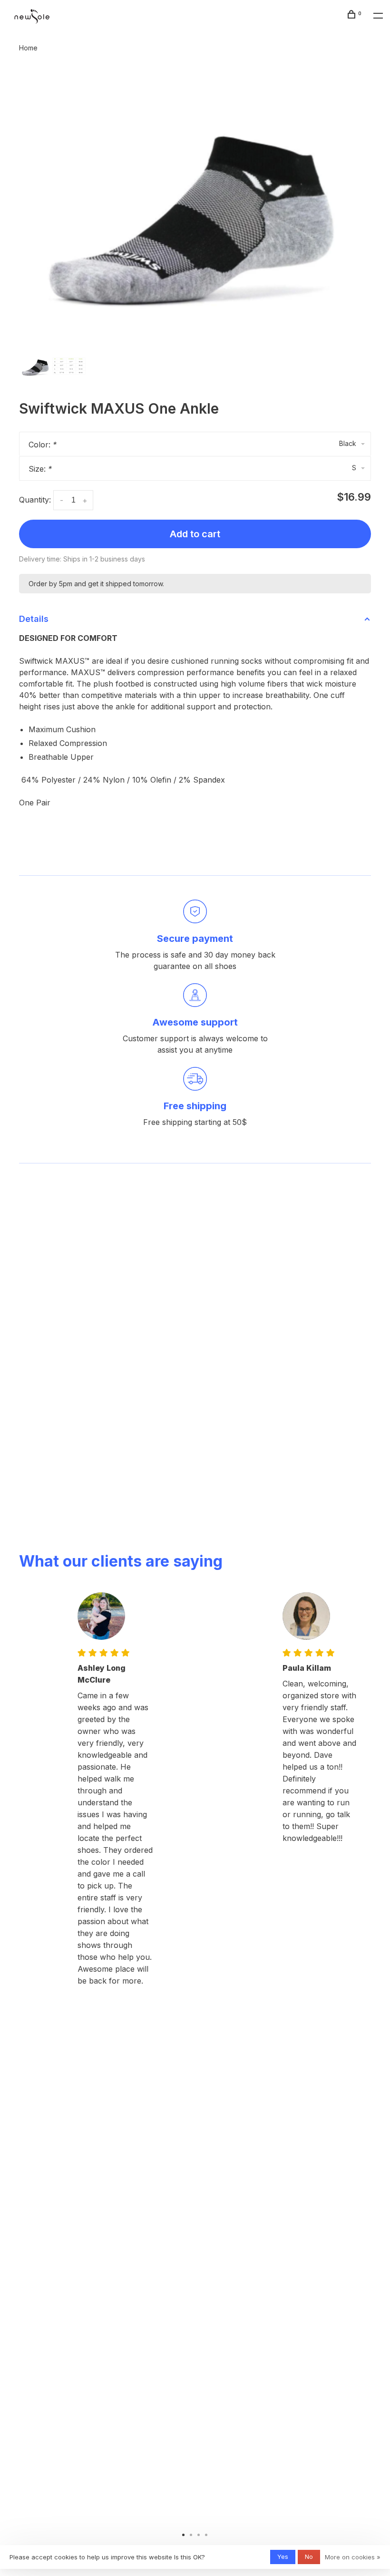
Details (34, 619)
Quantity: (35, 500)
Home (28, 48)
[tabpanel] (195, 207)
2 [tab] (191, 2534)
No (309, 2557)
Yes (283, 2557)
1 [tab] (184, 2534)
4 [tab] (206, 2534)
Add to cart (195, 534)
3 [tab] (199, 2534)
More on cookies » (353, 2557)
